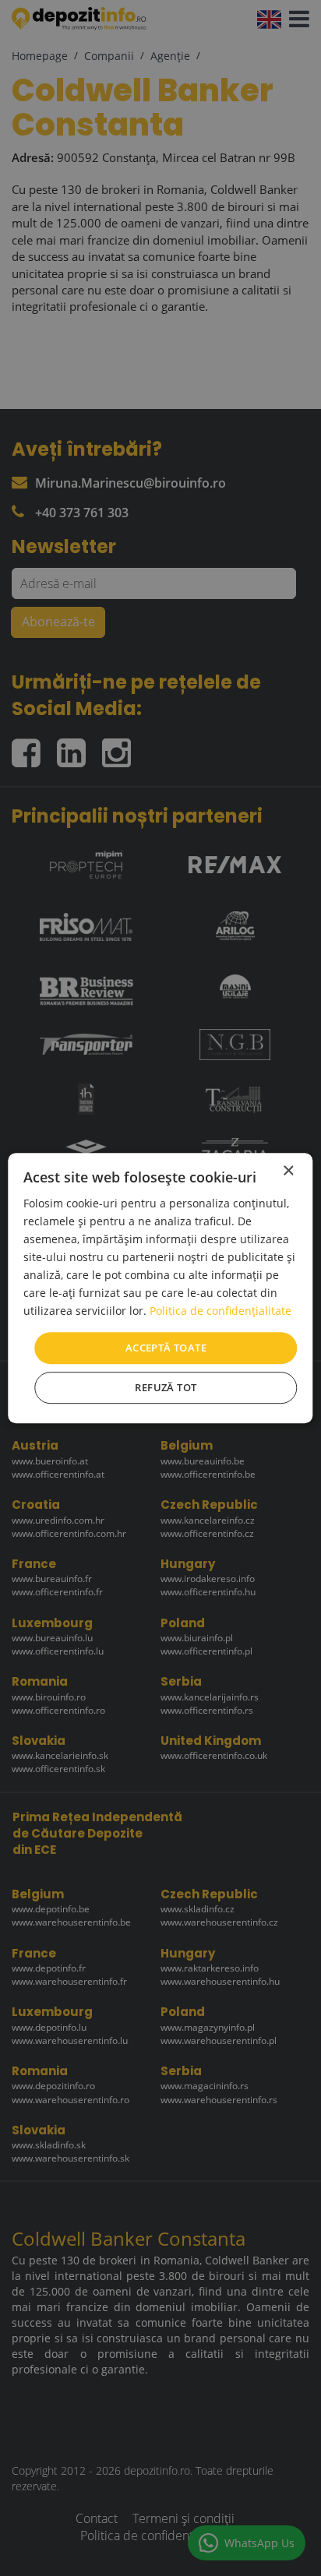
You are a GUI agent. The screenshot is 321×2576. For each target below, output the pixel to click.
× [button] (288, 1171)
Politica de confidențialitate (220, 1311)
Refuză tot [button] (166, 1387)
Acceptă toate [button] (166, 1348)
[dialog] (160, 1288)
